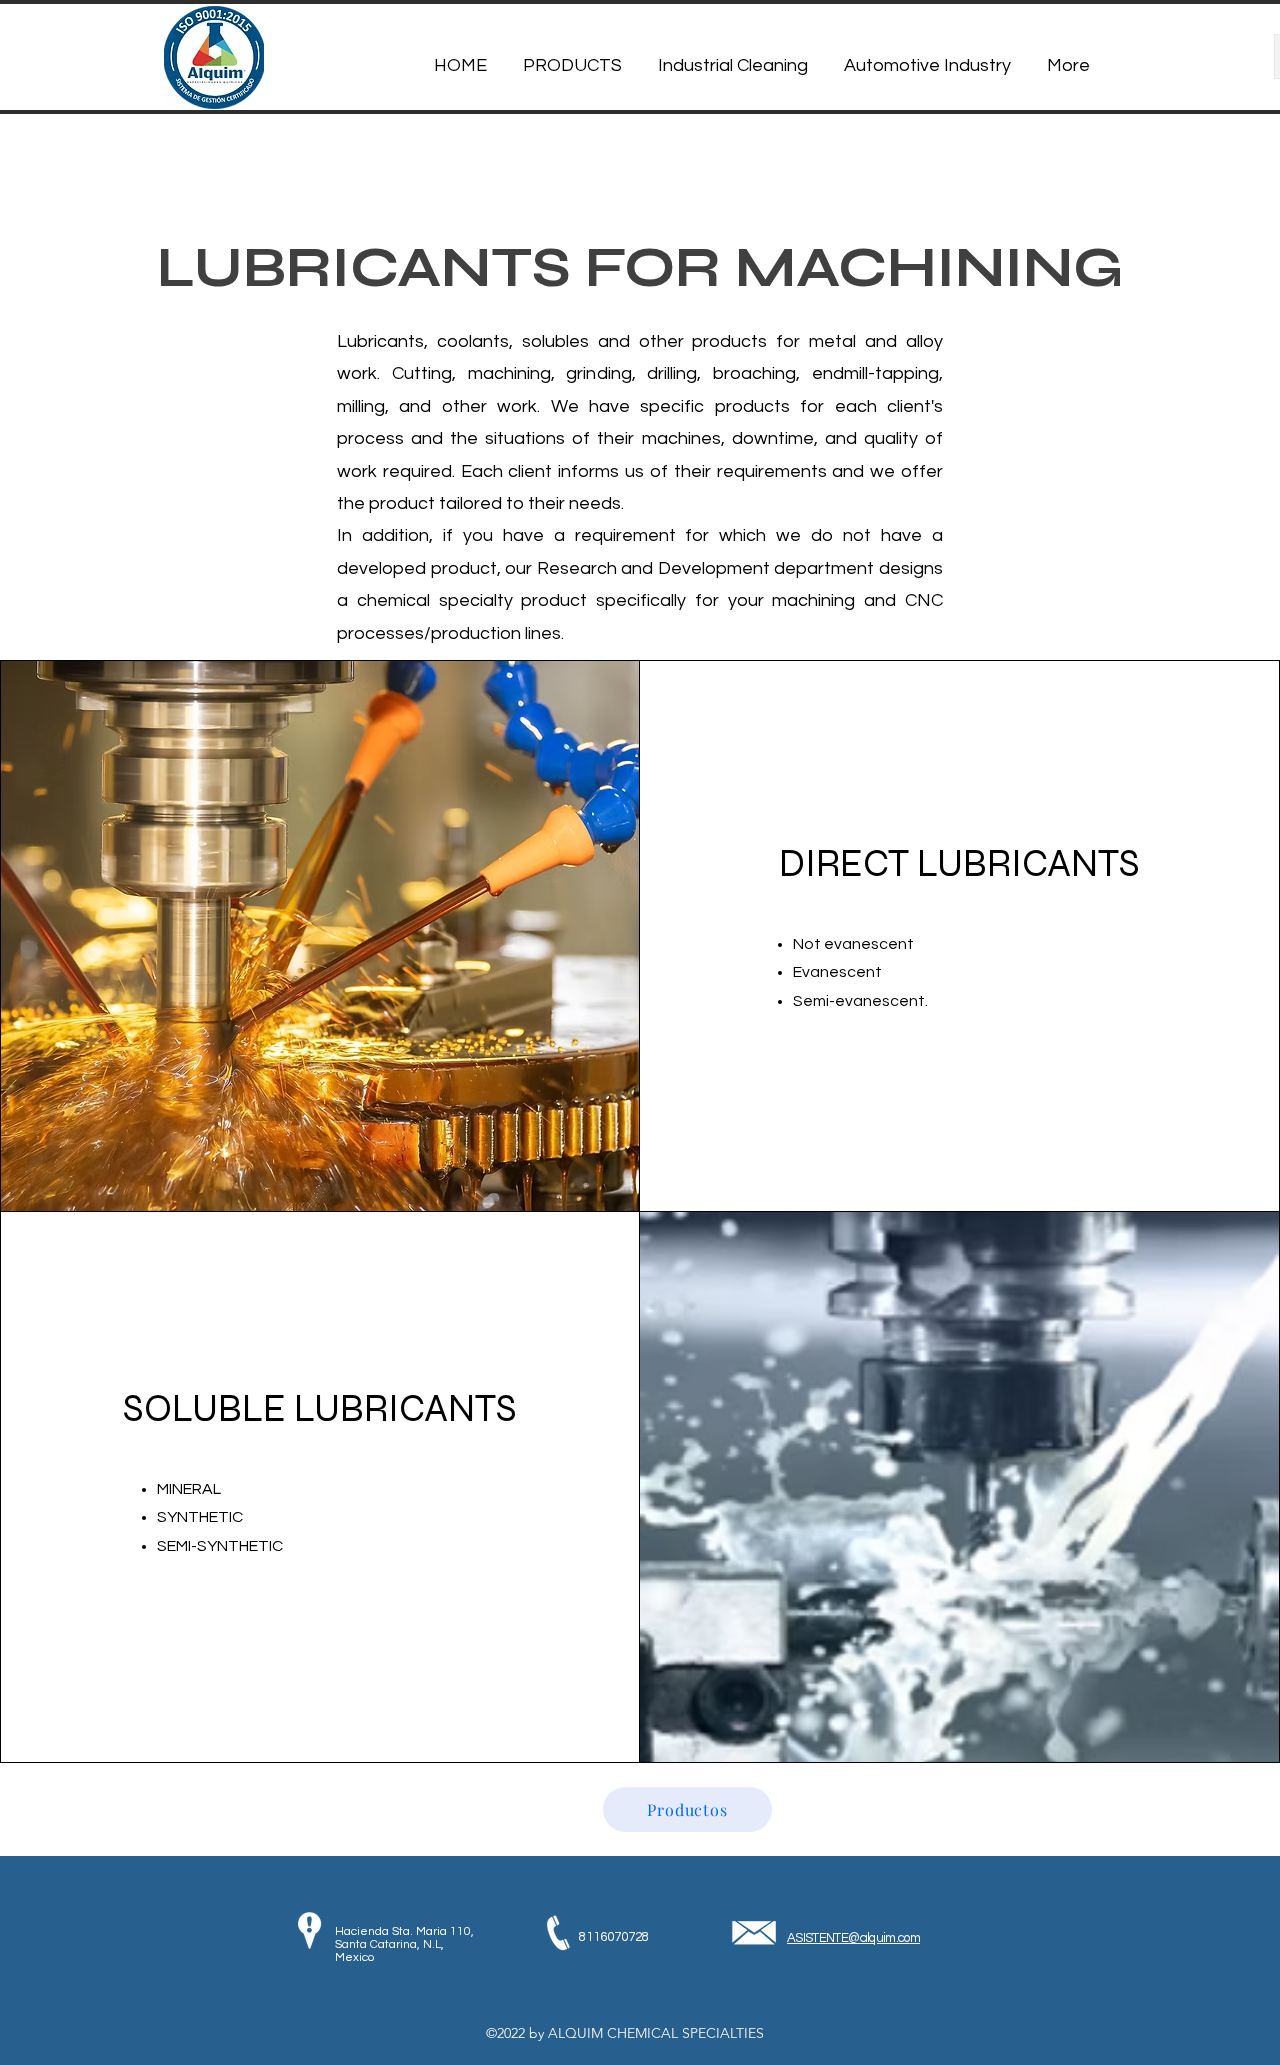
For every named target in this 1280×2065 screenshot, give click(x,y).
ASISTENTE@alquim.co (848, 1938)
